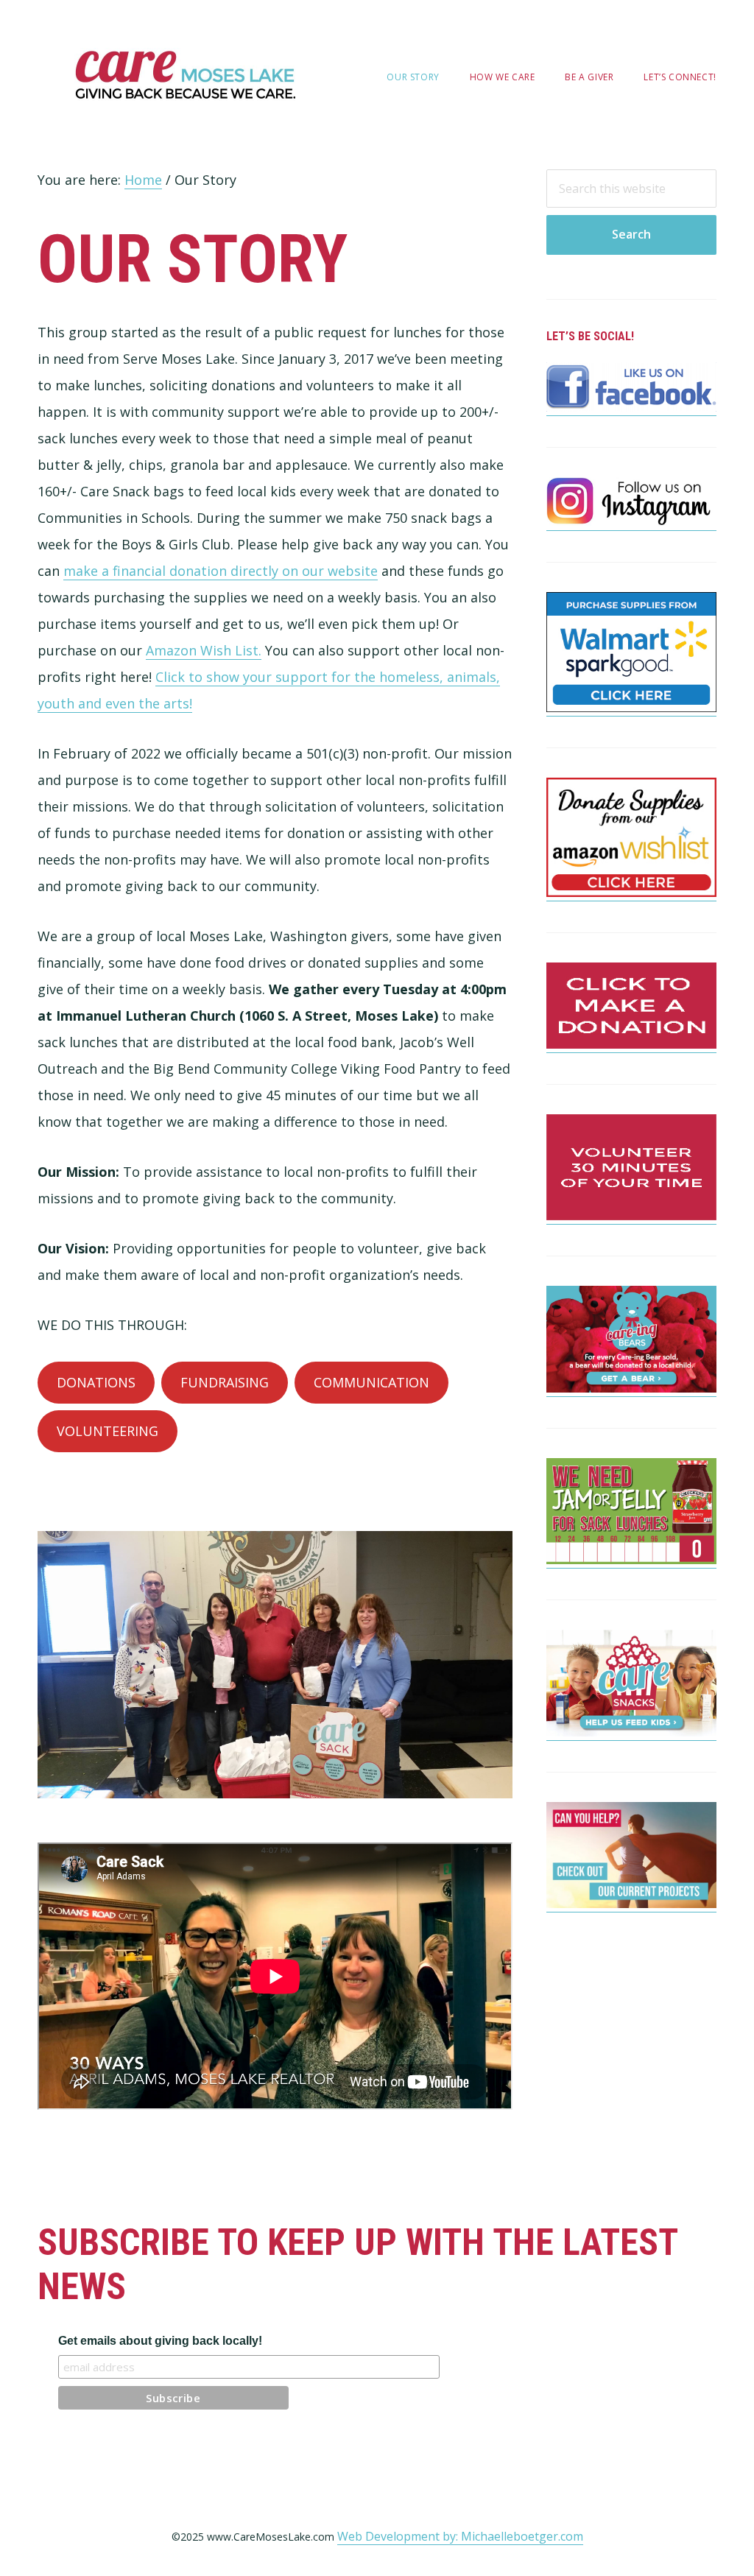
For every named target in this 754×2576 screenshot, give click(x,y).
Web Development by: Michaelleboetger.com (460, 2536)
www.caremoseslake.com (185, 75)
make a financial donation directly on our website (221, 571)
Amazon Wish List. (204, 650)
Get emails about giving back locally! (160, 2341)
